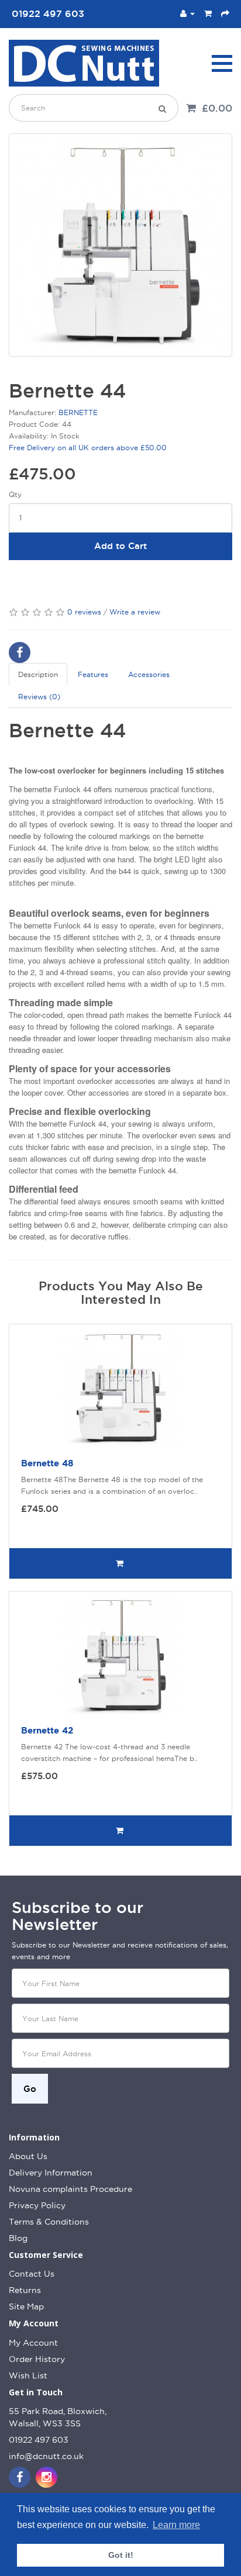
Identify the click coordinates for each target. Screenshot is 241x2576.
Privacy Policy (37, 2205)
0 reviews (84, 612)
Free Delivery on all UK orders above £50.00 (88, 448)
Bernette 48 (47, 1463)
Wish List (28, 2375)
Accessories (149, 674)
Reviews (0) (39, 697)
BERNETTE (78, 412)
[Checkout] (225, 13)
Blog (18, 2238)
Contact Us (32, 2274)
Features (93, 674)
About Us (28, 2156)
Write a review (135, 612)
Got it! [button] (121, 2555)
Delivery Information (51, 2173)
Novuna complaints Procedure (70, 2189)
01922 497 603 (39, 2440)
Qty (15, 494)
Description (38, 674)
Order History (37, 2359)
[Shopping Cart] (208, 13)
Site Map (26, 2306)
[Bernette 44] (120, 245)
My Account (33, 2343)
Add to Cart (120, 546)
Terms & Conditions (49, 2222)
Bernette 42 (47, 1730)
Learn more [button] (176, 2525)
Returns (25, 2290)
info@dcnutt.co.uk (46, 2456)
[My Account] (187, 13)
